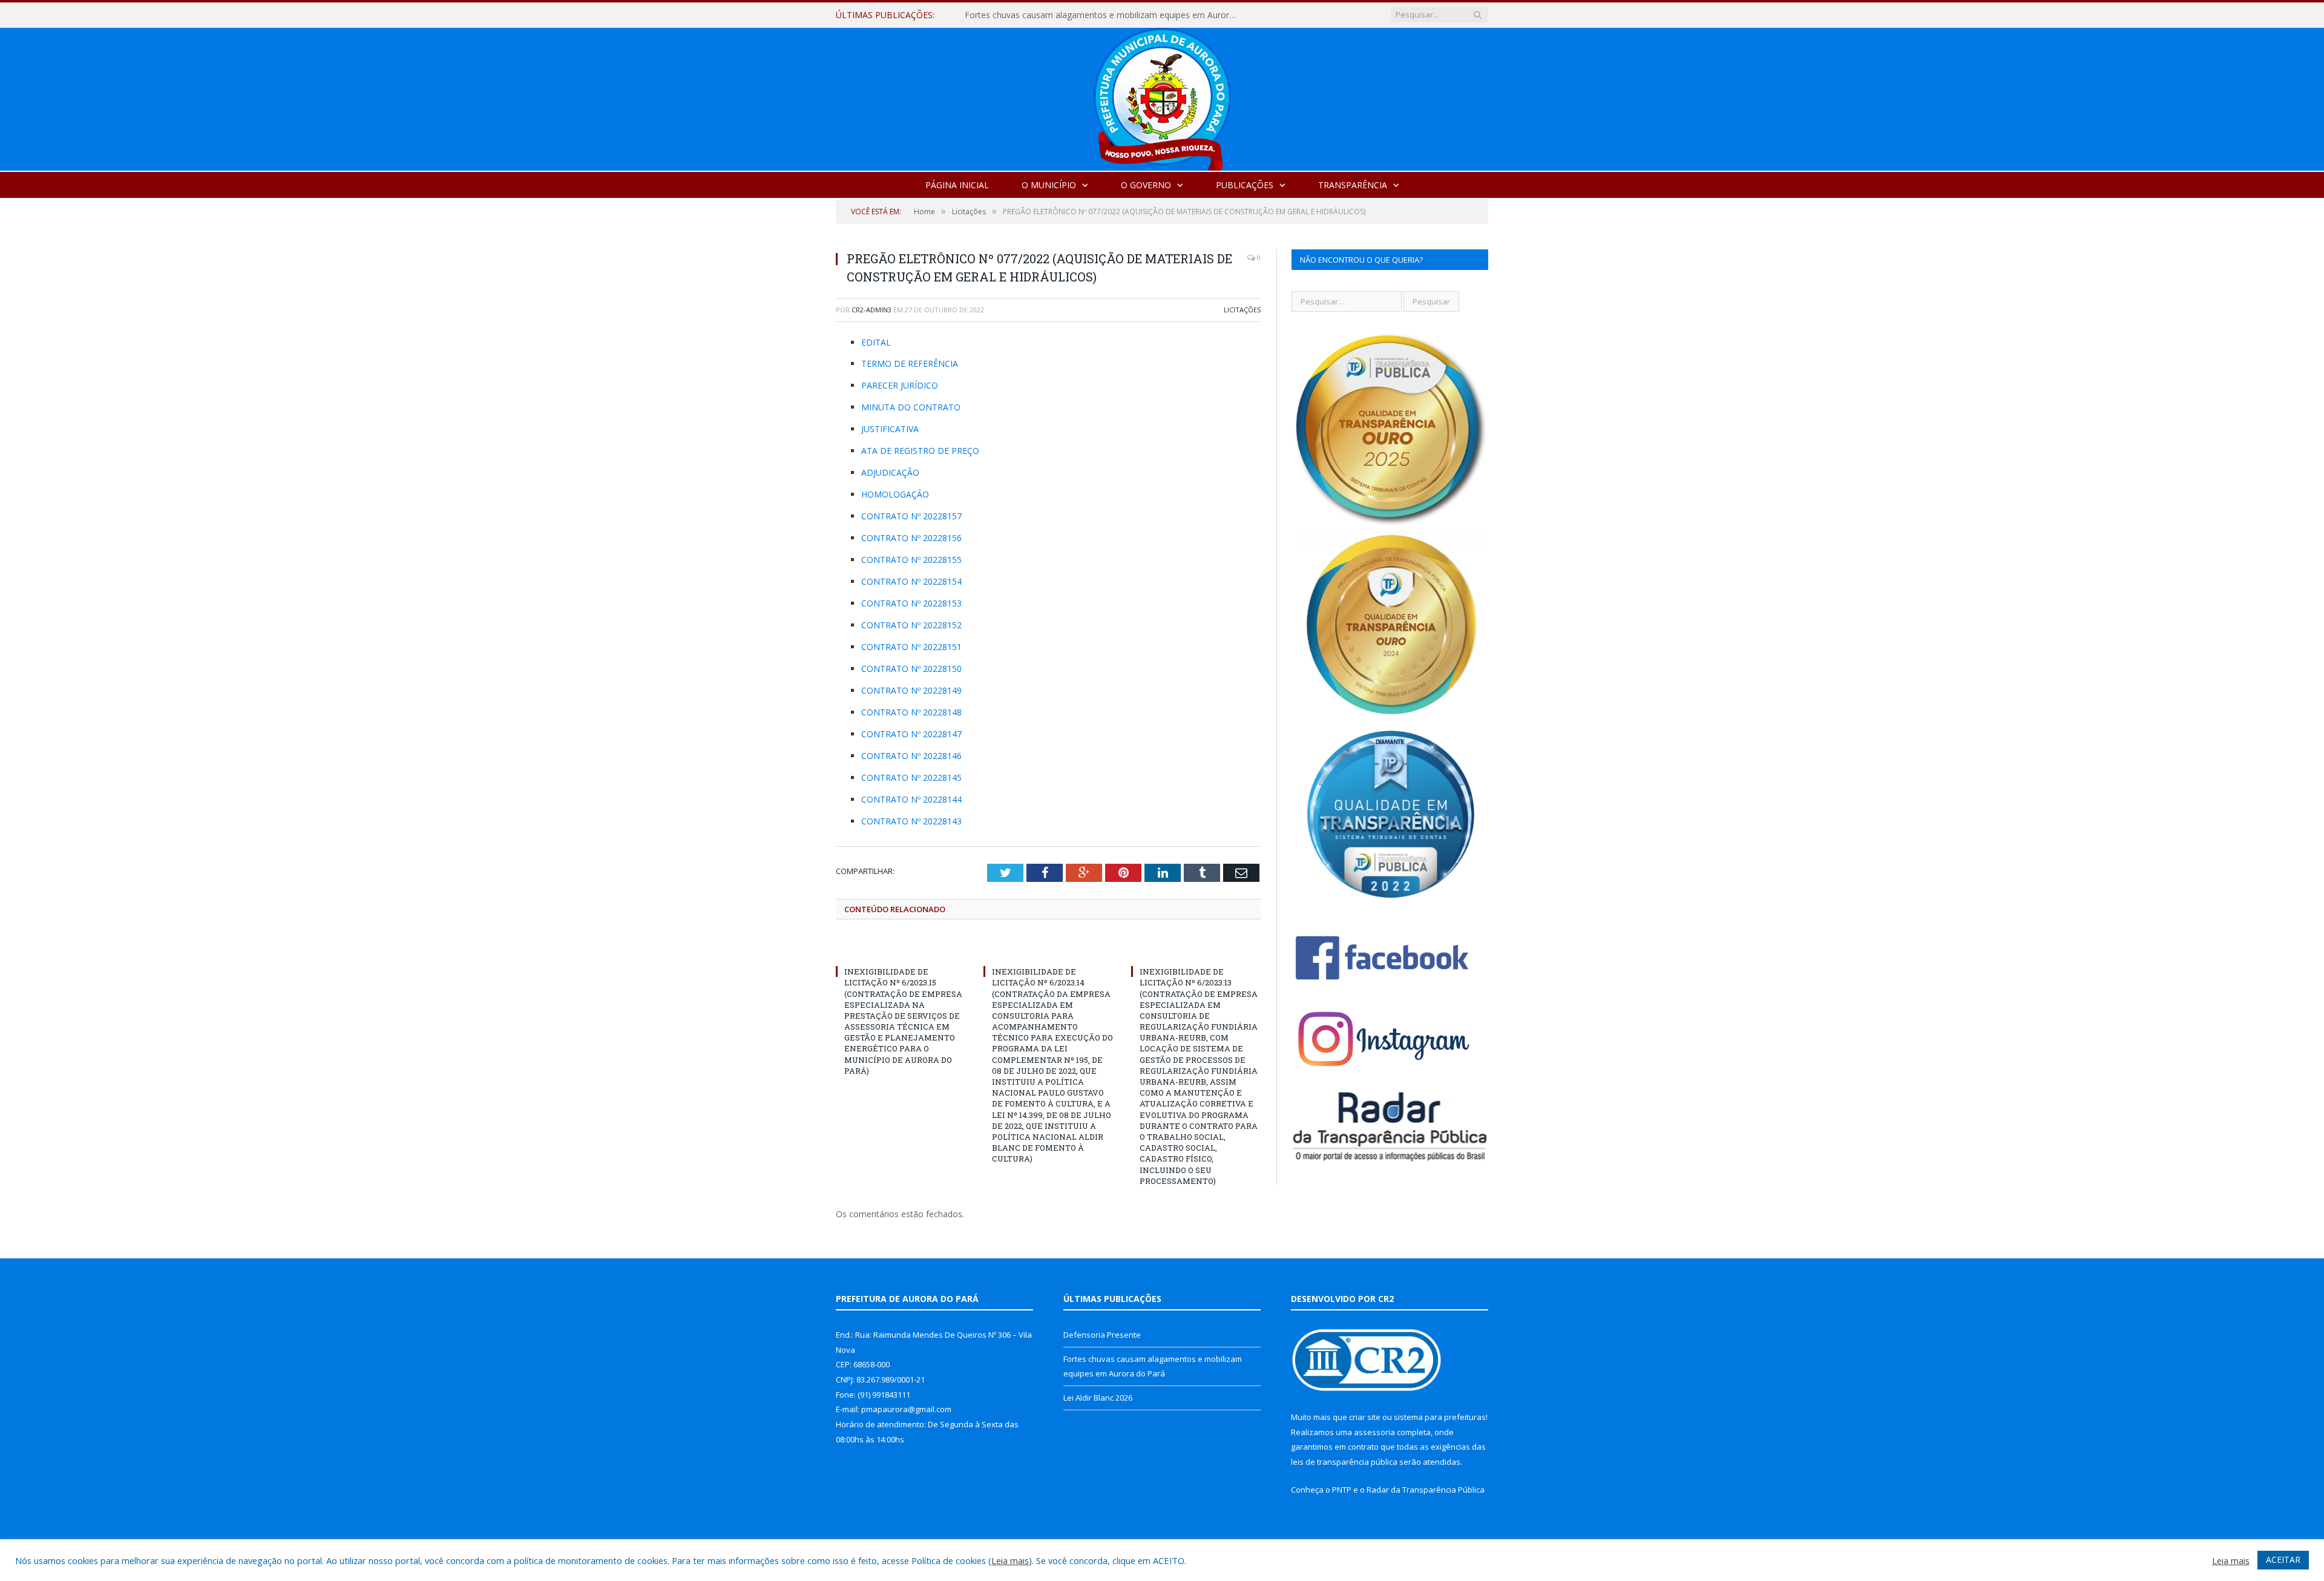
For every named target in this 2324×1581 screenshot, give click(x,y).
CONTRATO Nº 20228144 (911, 799)
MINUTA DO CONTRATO (911, 407)
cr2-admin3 (871, 310)
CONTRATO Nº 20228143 (911, 821)
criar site (1365, 1417)
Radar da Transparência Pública (1426, 1490)
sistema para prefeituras (1440, 1417)
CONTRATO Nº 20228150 (911, 669)
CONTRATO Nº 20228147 (911, 734)
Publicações (1245, 185)
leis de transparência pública (1344, 1462)
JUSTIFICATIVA (890, 429)
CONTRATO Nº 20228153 (911, 603)
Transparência (1353, 185)
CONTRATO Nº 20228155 (911, 560)
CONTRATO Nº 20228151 (911, 647)
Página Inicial (957, 185)
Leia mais (1010, 1560)
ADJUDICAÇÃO (890, 472)
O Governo (1146, 185)
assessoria (1374, 1432)
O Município (1049, 185)
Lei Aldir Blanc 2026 (1098, 1398)
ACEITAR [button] (2283, 1560)
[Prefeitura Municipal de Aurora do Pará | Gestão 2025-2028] (1162, 97)
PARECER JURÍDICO (900, 385)
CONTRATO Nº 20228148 (911, 712)
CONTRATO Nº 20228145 (911, 777)
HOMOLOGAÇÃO (895, 494)
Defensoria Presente (1102, 1335)
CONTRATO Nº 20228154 (911, 581)
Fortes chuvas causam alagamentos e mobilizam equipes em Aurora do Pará (1104, 15)
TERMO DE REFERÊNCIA (910, 363)
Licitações (1242, 310)
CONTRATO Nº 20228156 (911, 538)
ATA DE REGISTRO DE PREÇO (920, 451)
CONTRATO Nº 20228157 (911, 516)
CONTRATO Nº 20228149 (911, 690)
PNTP (1342, 1490)
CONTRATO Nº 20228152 (911, 625)
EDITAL (876, 342)
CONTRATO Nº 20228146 (911, 756)
